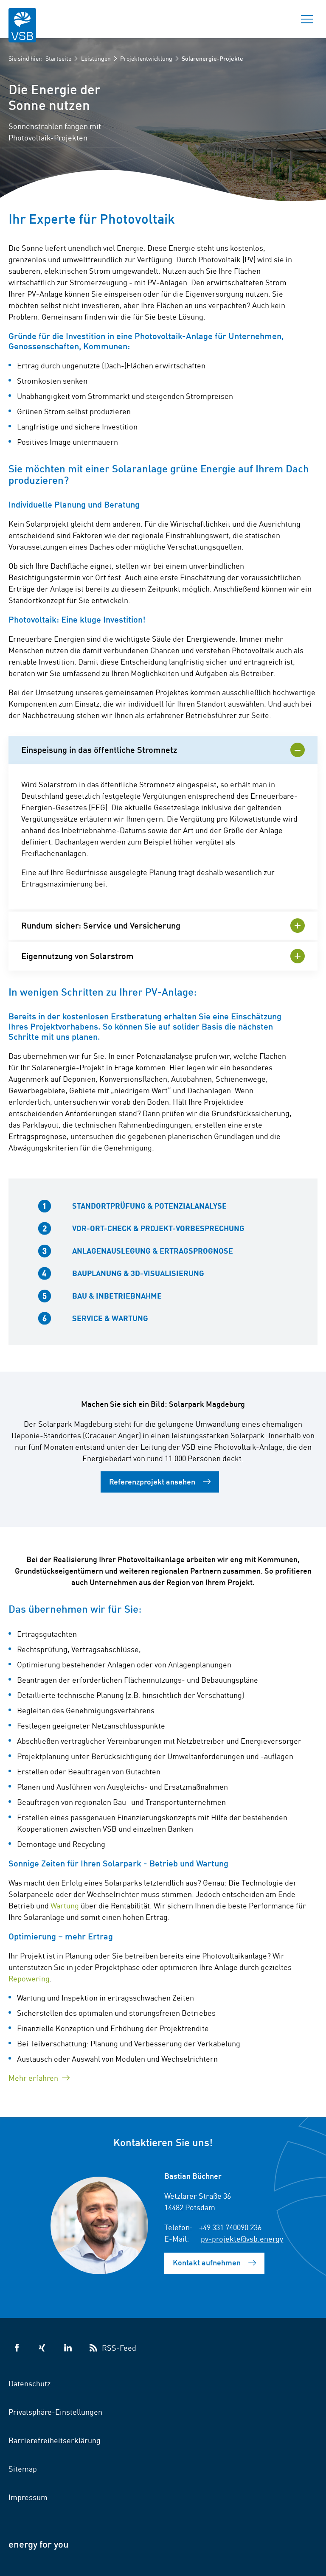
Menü (307, 19)
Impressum (28, 2497)
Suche (277, 19)
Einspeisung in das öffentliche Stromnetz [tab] (99, 749)
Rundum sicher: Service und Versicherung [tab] (101, 925)
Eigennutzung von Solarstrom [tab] (77, 955)
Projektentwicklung (146, 58)
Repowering (29, 1978)
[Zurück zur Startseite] (22, 31)
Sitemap (23, 2468)
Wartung (65, 1905)
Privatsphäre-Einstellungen (55, 2411)
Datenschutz (30, 2383)
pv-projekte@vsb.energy (242, 2238)
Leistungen (96, 58)
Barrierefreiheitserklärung (55, 2440)
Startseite (58, 58)
